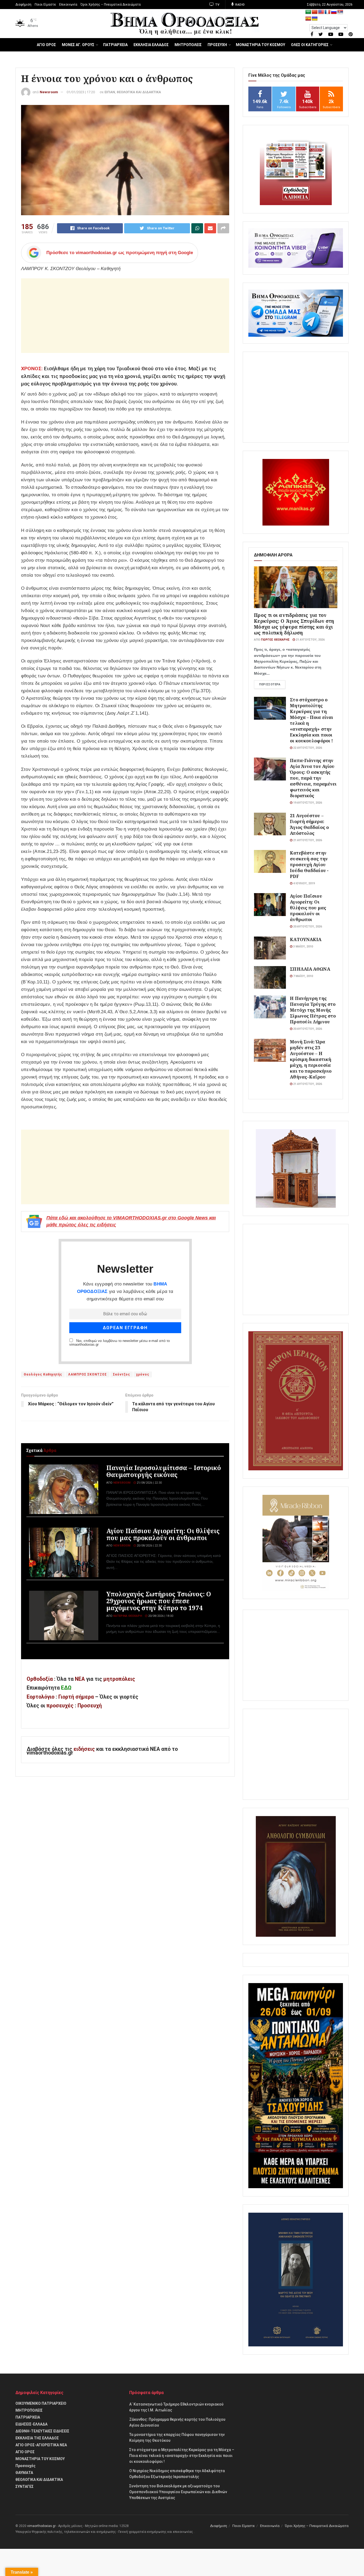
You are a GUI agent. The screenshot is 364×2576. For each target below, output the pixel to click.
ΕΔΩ (66, 1688)
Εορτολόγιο (41, 1697)
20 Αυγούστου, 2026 (307, 927)
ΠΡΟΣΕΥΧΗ (217, 45)
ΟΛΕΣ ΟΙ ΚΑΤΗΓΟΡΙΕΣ (310, 45)
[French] (327, 12)
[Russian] (334, 12)
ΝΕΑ (80, 1679)
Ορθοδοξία (40, 1679)
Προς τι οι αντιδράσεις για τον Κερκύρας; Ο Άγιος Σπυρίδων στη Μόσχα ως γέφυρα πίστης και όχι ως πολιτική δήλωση (294, 624)
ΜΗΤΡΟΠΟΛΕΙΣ (188, 45)
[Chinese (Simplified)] (315, 12)
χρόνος (143, 1374)
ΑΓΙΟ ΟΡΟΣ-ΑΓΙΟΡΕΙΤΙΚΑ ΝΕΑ (41, 2445)
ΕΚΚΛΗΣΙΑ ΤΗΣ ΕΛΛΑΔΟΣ (37, 2438)
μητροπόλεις (119, 1679)
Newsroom (49, 92)
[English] (321, 12)
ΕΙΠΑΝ (110, 92)
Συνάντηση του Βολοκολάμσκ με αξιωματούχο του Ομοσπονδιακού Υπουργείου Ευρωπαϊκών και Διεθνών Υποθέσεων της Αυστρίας (178, 2492)
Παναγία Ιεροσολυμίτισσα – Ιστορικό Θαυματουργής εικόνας (164, 1471)
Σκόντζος (122, 1374)
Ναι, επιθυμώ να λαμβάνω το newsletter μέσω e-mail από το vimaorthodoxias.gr (120, 1343)
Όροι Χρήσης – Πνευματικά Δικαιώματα (111, 5)
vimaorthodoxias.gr (41, 2526)
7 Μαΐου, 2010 (303, 976)
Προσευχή (90, 1706)
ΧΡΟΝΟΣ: (32, 369)
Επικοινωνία (68, 5)
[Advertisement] (125, 316)
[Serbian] (340, 12)
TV (217, 5)
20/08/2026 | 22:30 (149, 1546)
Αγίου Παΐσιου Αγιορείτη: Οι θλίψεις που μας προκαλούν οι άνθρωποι (163, 1534)
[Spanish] (308, 19)
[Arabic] (308, 12)
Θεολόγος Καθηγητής (43, 1374)
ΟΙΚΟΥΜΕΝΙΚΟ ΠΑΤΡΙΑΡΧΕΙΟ (41, 2403)
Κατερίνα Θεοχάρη (128, 1616)
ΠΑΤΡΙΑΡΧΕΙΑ (115, 45)
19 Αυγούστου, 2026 (307, 803)
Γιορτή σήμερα (76, 1697)
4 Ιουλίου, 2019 (304, 883)
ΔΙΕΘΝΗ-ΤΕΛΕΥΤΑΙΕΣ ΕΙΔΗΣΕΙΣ (42, 2431)
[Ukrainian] (315, 19)
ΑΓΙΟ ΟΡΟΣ (46, 45)
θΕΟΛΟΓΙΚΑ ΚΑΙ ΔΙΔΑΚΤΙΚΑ (139, 92)
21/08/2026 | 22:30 (149, 1483)
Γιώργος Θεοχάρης (275, 640)
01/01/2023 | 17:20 (81, 92)
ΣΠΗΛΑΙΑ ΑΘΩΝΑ (310, 969)
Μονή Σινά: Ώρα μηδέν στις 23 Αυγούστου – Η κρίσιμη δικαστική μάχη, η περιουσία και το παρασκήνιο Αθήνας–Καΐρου (311, 1059)
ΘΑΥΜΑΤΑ (24, 2473)
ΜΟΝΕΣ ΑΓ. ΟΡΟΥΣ (78, 45)
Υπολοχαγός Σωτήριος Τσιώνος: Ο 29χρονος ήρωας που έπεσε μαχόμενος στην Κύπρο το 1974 (159, 1601)
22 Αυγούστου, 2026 (307, 748)
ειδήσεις (85, 1749)
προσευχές (60, 1706)
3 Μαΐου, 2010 (303, 947)
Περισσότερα (270, 684)
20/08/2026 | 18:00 (160, 1616)
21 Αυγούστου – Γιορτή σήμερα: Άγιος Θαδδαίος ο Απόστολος (309, 824)
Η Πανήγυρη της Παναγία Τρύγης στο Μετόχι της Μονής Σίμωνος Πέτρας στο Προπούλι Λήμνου (313, 1010)
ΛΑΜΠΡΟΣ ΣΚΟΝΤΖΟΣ (88, 1374)
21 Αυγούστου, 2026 (310, 640)
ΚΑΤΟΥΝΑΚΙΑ (306, 939)
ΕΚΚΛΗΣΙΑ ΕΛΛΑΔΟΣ (151, 45)
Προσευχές (25, 2466)
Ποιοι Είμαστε (45, 5)
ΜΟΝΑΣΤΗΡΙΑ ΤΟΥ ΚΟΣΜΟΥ (260, 45)
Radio (240, 5)
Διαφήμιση (23, 5)
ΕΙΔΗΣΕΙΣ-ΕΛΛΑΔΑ (31, 2424)
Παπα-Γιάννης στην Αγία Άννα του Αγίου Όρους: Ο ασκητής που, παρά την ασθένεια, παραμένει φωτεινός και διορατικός (313, 778)
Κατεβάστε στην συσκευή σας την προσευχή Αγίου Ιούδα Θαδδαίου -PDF (309, 864)
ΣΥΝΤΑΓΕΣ (25, 2487)
